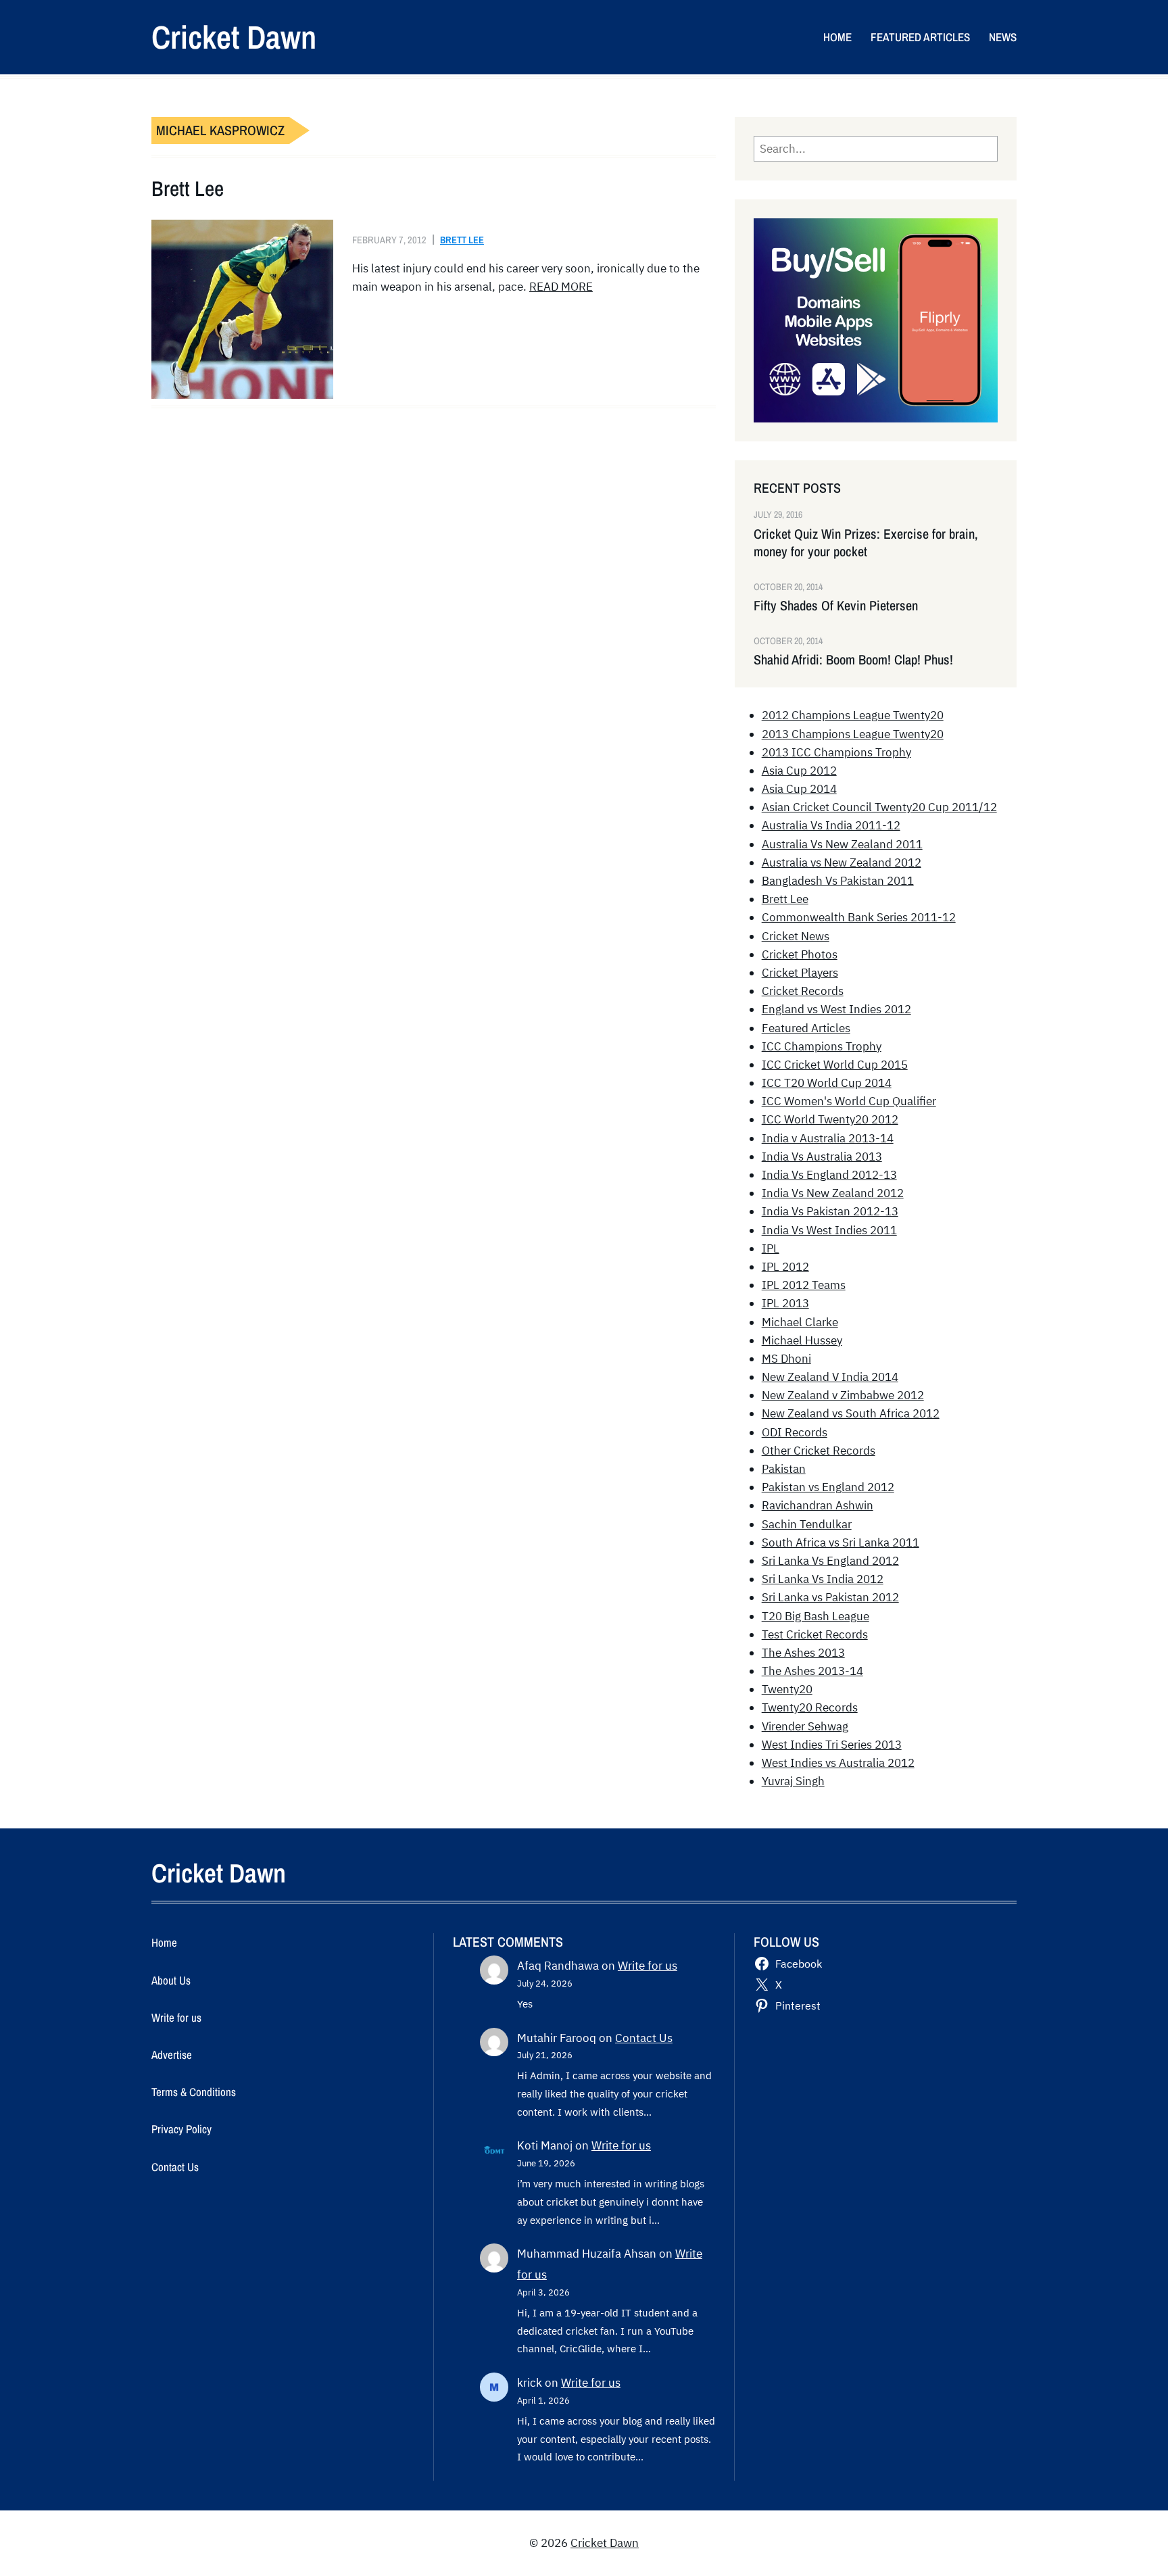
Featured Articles (806, 1028)
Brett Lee (188, 189)
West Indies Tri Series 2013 (832, 1745)
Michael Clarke (800, 1322)
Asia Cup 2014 (799, 789)
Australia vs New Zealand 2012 (842, 862)
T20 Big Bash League (816, 1616)
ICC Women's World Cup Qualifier (849, 1101)
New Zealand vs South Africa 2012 (851, 1413)
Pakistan (784, 1469)
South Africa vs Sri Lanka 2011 (841, 1542)
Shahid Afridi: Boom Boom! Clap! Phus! (853, 660)
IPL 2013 (785, 1303)
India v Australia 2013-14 (828, 1138)
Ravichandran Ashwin (818, 1505)
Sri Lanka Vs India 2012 (823, 1579)
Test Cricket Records (815, 1634)
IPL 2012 (785, 1267)
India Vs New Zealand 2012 (833, 1193)
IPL (771, 1248)
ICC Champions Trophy (822, 1046)
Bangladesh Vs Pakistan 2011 (838, 881)
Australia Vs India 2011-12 (831, 825)
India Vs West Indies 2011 (829, 1230)
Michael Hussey (802, 1340)
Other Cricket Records (819, 1451)
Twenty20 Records (810, 1707)
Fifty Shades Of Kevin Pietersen (836, 606)
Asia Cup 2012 (799, 771)
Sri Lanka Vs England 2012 (830, 1561)
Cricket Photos (800, 954)
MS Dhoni (786, 1359)
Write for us (648, 1966)
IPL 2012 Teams (804, 1285)
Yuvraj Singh (793, 1781)
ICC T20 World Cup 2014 (827, 1083)
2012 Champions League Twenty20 (853, 715)
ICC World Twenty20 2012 (830, 1119)
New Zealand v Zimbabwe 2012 (843, 1395)
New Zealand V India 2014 (830, 1377)
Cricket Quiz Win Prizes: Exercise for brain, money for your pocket (866, 543)
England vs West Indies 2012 (836, 1009)
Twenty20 (787, 1689)
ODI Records (795, 1432)
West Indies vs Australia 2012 (838, 1763)
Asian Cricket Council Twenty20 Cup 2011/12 (879, 807)
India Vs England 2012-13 (829, 1175)
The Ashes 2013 (803, 1653)
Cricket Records (803, 991)
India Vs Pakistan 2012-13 (830, 1211)
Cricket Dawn (234, 37)
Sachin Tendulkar (807, 1524)
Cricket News (796, 936)
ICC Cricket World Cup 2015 (835, 1065)
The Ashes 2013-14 (812, 1671)
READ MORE (561, 287)
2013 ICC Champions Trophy (836, 752)
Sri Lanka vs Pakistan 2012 (830, 1597)
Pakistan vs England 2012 (828, 1487)
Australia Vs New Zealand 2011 (842, 844)
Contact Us (644, 2038)
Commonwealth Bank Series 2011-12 (859, 917)
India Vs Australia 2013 (822, 1157)
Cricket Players (800, 973)
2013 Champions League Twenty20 (853, 734)
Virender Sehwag (805, 1726)
